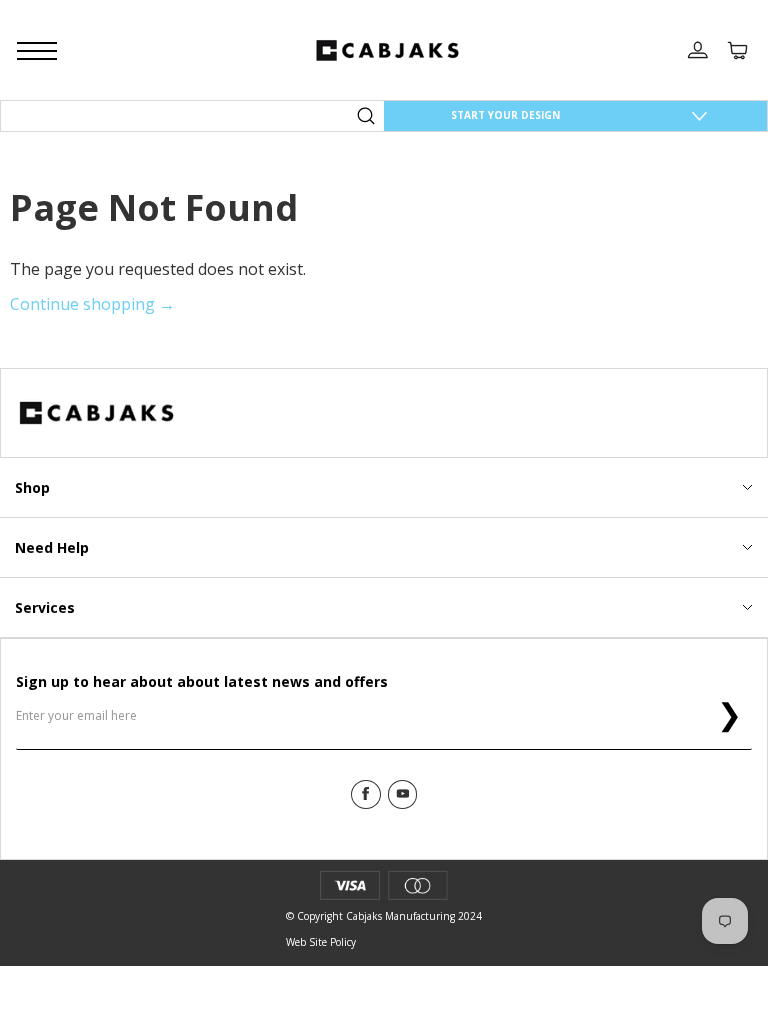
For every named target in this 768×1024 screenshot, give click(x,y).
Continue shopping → (92, 304)
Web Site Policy (321, 942)
